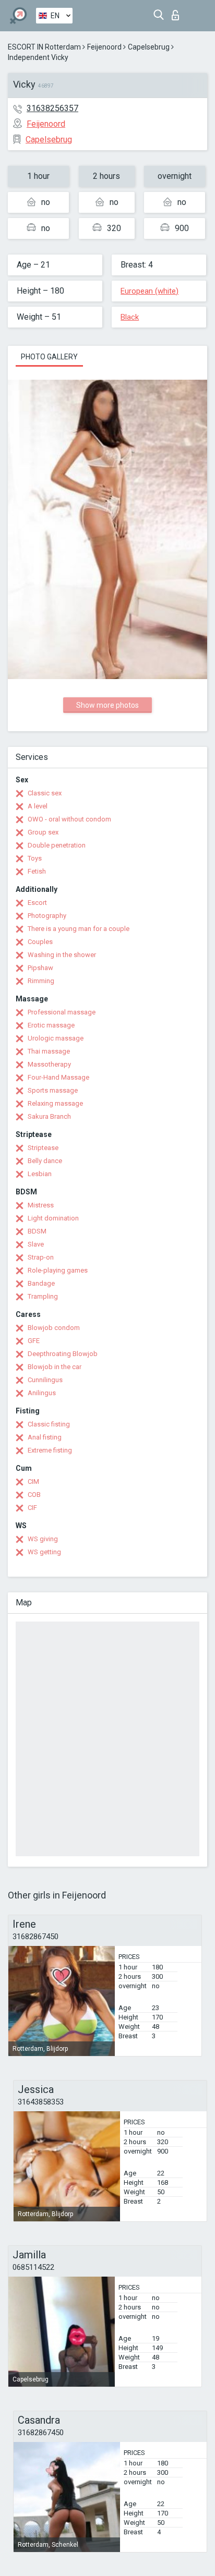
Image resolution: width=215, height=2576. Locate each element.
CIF (32, 1508)
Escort (37, 903)
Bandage (41, 1283)
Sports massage (53, 1090)
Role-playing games (58, 1270)
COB (34, 1495)
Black (130, 317)
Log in (178, 12)
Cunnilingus (45, 1380)
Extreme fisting (50, 1450)
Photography (47, 916)
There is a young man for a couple (79, 929)
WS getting (44, 1552)
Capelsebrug (149, 47)
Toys (35, 858)
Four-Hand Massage (58, 1077)
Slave (36, 1244)
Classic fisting (49, 1424)
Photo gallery (49, 357)
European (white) (150, 291)
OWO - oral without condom (69, 819)
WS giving (43, 1539)
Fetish (37, 871)
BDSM (37, 1231)
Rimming (41, 981)
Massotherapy (49, 1064)
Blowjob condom (54, 1328)
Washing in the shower (62, 955)
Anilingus (42, 1393)
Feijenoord (104, 47)
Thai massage (49, 1051)
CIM (33, 1481)
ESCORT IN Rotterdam (44, 47)
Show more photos (107, 705)
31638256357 (52, 108)
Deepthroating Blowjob (63, 1354)
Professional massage (62, 1012)
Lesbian (40, 1174)
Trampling (43, 1296)
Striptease (43, 1148)
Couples (40, 942)
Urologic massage (56, 1038)
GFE (34, 1341)
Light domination (53, 1218)
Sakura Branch (49, 1116)
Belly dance (45, 1161)
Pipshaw (40, 968)
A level (38, 806)
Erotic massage (51, 1025)
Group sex (43, 832)
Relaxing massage (55, 1103)
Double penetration (57, 845)
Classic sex (45, 793)
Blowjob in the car (55, 1367)
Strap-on (41, 1257)
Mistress (41, 1205)
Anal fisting (45, 1437)
